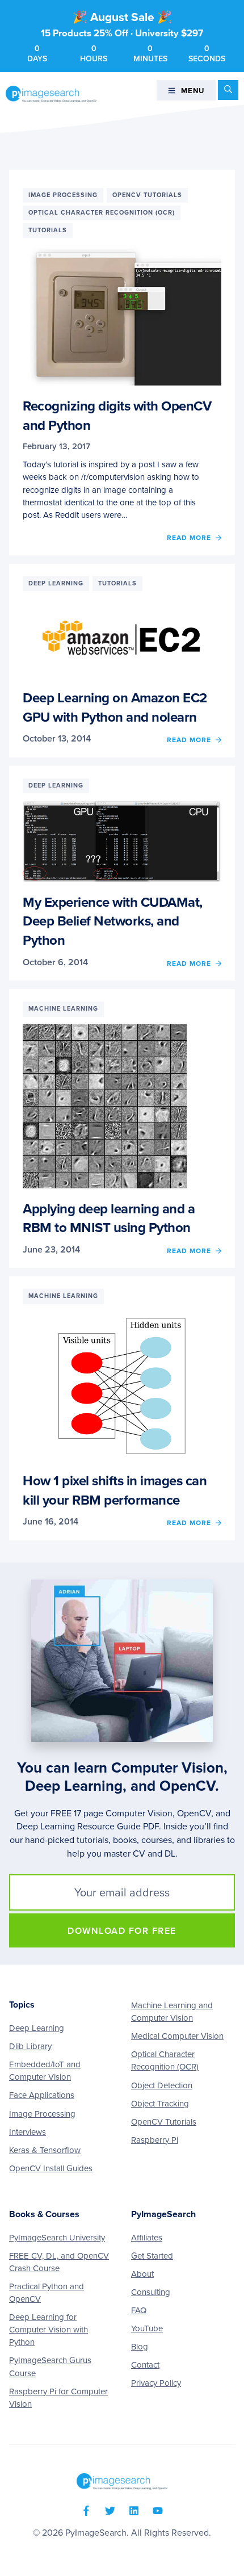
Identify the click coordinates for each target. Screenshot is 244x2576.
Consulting (151, 2292)
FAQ (139, 2310)
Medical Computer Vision (177, 2036)
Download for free (122, 1931)
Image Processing (42, 2114)
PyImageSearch (51, 94)
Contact (145, 2365)
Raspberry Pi (155, 2140)
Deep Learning (37, 2028)
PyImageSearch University (57, 2238)
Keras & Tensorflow (45, 2150)
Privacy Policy (156, 2383)
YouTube (147, 2328)
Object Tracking (160, 2104)
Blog (140, 2347)
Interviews (28, 2132)
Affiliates (147, 2238)
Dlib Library (30, 2046)
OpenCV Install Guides (51, 2168)
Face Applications (42, 2095)
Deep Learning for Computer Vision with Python (49, 2330)
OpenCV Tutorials (164, 2122)
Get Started (152, 2256)
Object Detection (162, 2085)
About (142, 2274)
